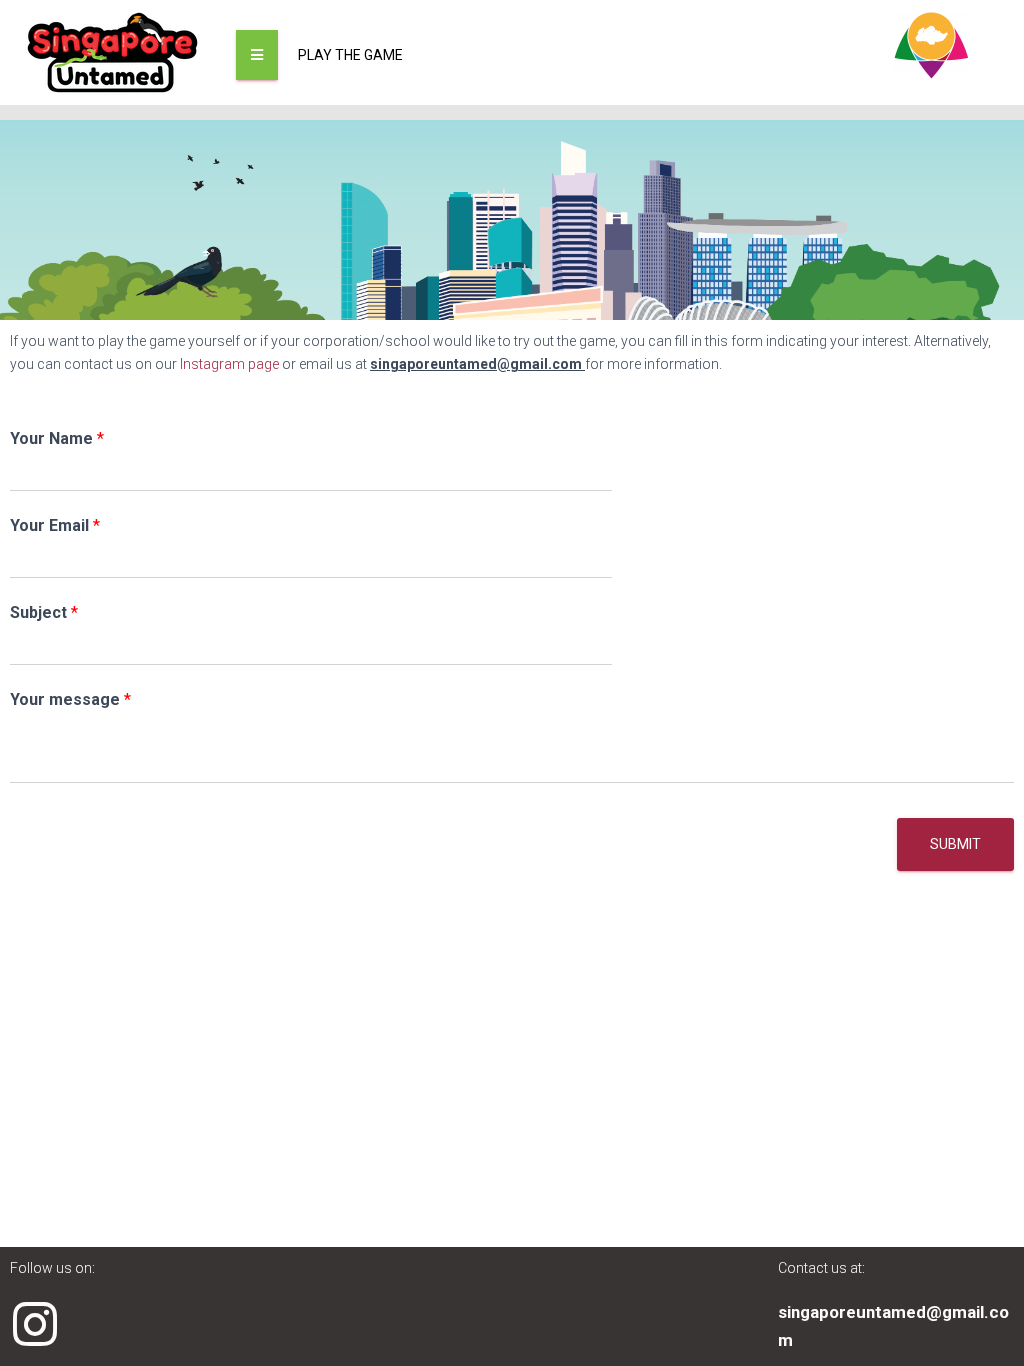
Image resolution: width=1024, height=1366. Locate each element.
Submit (955, 844)
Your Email (55, 525)
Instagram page (228, 364)
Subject (44, 612)
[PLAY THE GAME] (257, 55)
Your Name (57, 438)
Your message (70, 699)
